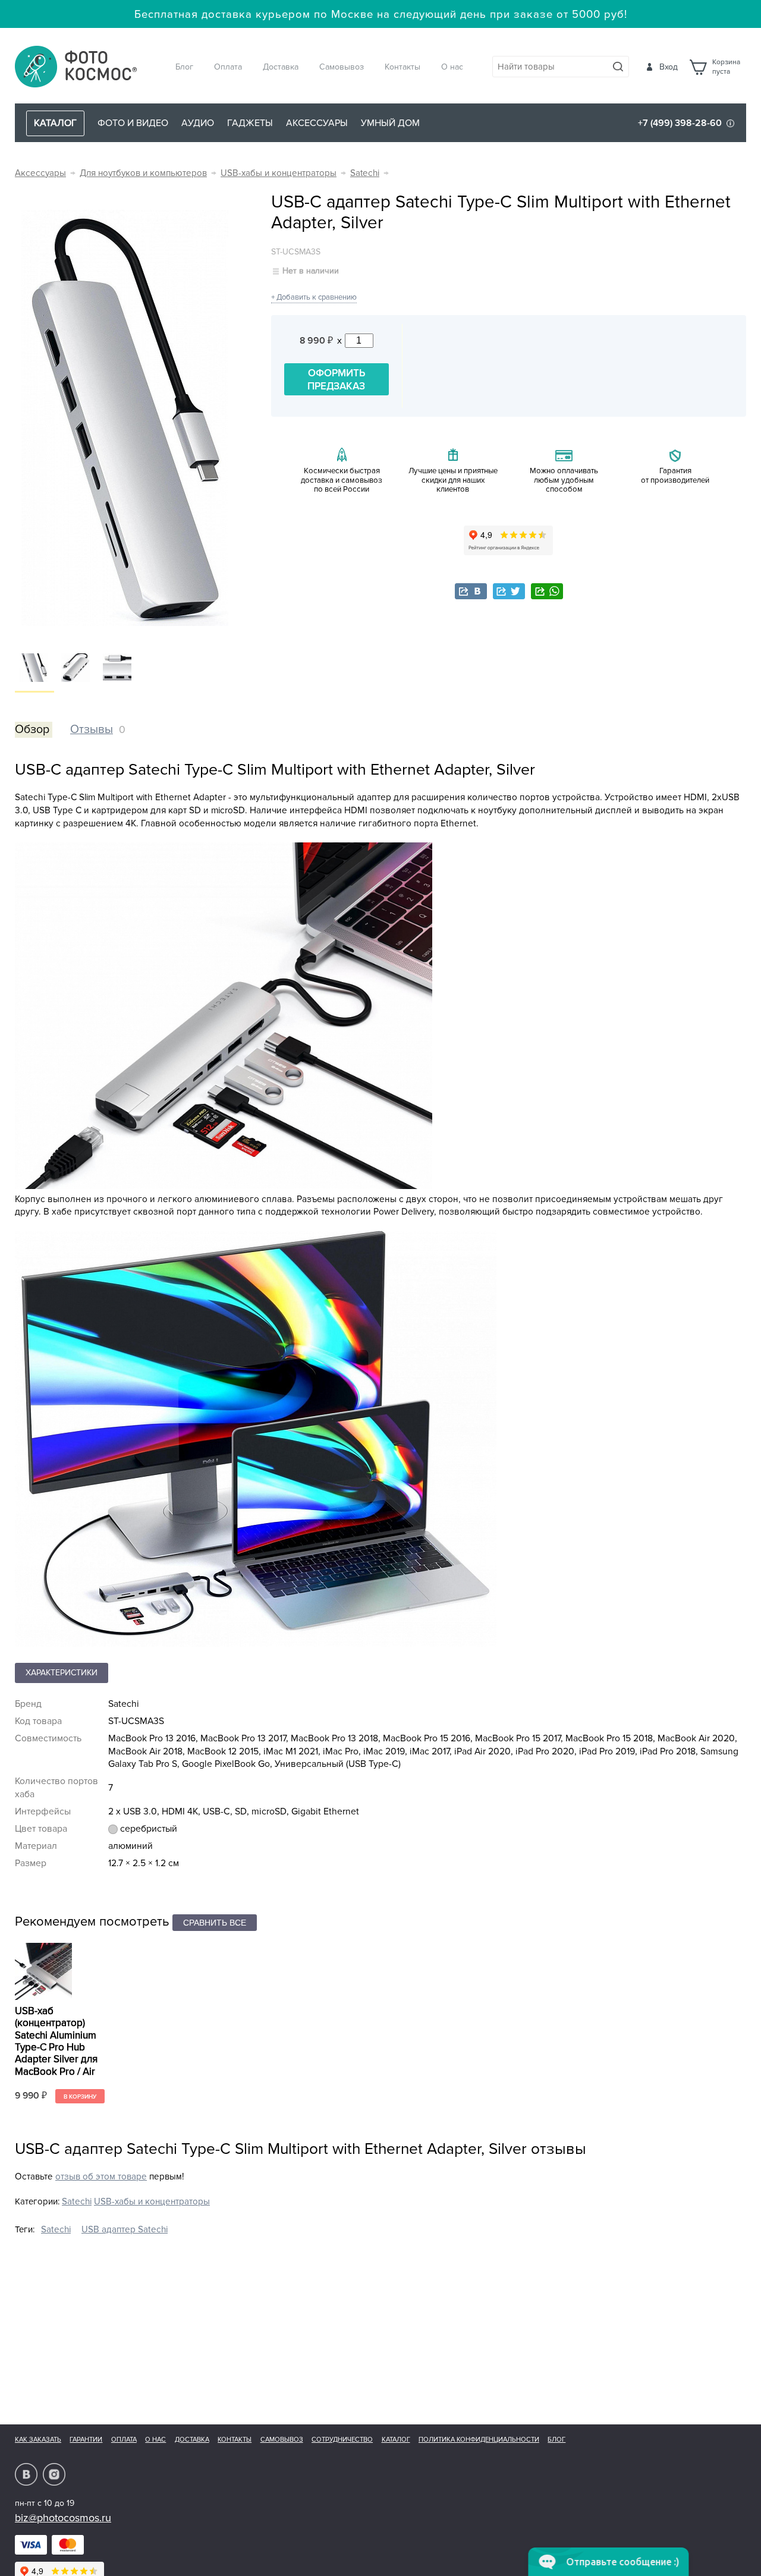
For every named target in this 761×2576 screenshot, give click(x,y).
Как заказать (38, 2440)
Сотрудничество (342, 2440)
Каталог (396, 2440)
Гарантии (86, 2440)
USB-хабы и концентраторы (279, 173)
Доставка (281, 67)
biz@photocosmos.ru (63, 2518)
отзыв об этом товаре (101, 2177)
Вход (669, 67)
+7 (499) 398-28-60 (680, 123)
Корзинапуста (726, 67)
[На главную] (76, 67)
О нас (452, 67)
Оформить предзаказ (336, 380)
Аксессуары (317, 123)
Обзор (32, 729)
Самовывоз (342, 67)
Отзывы (92, 729)
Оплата (228, 67)
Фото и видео (133, 123)
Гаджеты (250, 123)
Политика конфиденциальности (479, 2440)
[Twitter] (509, 591)
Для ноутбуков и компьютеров (143, 173)
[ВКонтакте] (471, 591)
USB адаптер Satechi (125, 2230)
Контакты (402, 67)
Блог (184, 67)
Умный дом (390, 123)
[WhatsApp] (547, 591)
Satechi (365, 173)
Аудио (198, 123)
